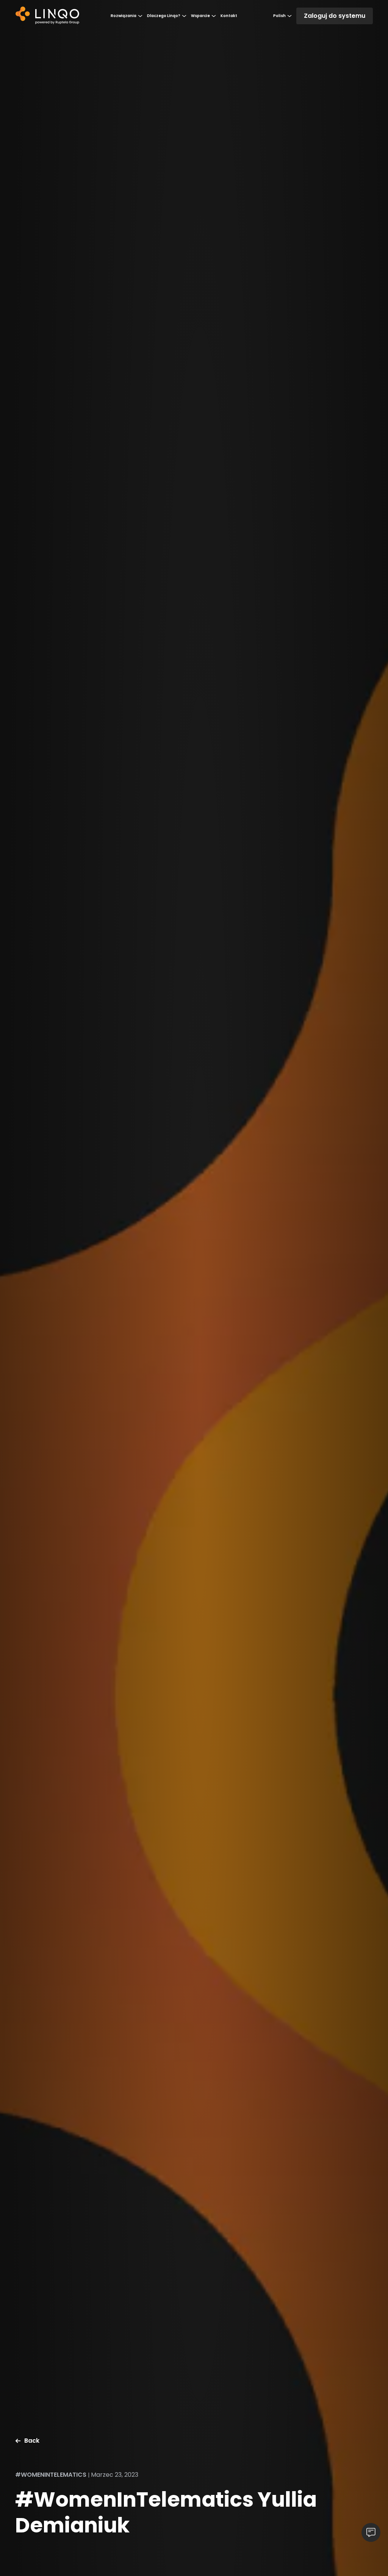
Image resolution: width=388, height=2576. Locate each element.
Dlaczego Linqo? (164, 16)
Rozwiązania (124, 16)
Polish (279, 16)
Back (32, 2441)
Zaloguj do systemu (335, 16)
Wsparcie (200, 16)
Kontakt (229, 16)
